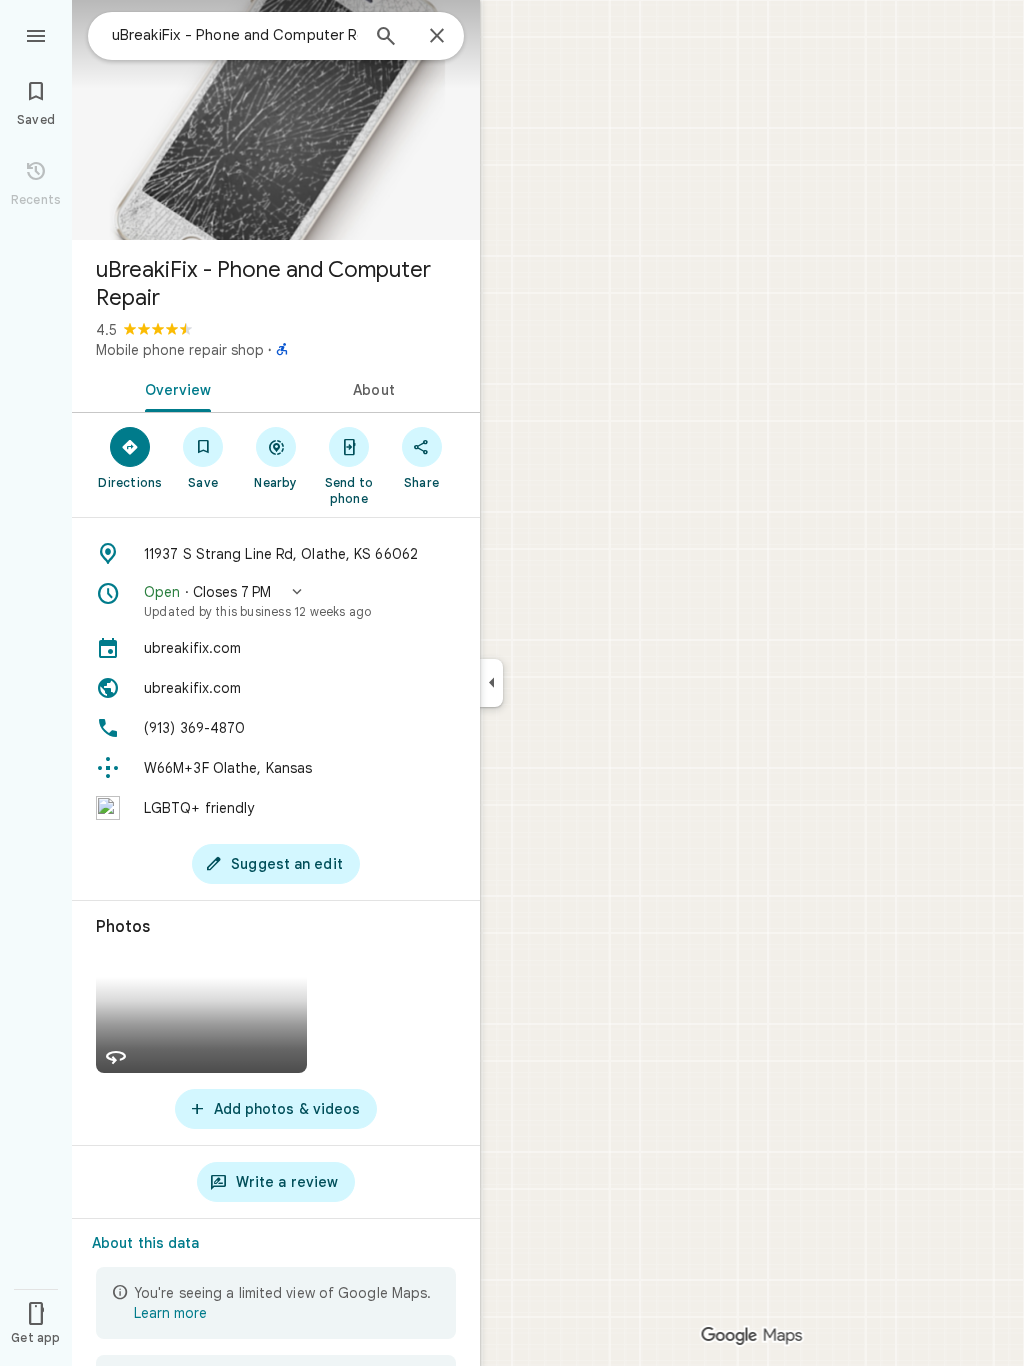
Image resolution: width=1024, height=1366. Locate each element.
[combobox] (235, 35)
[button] (276, 601)
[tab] (174, 388)
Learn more (170, 1313)
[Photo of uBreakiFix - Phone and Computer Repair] (276, 120)
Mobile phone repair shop (180, 350)
